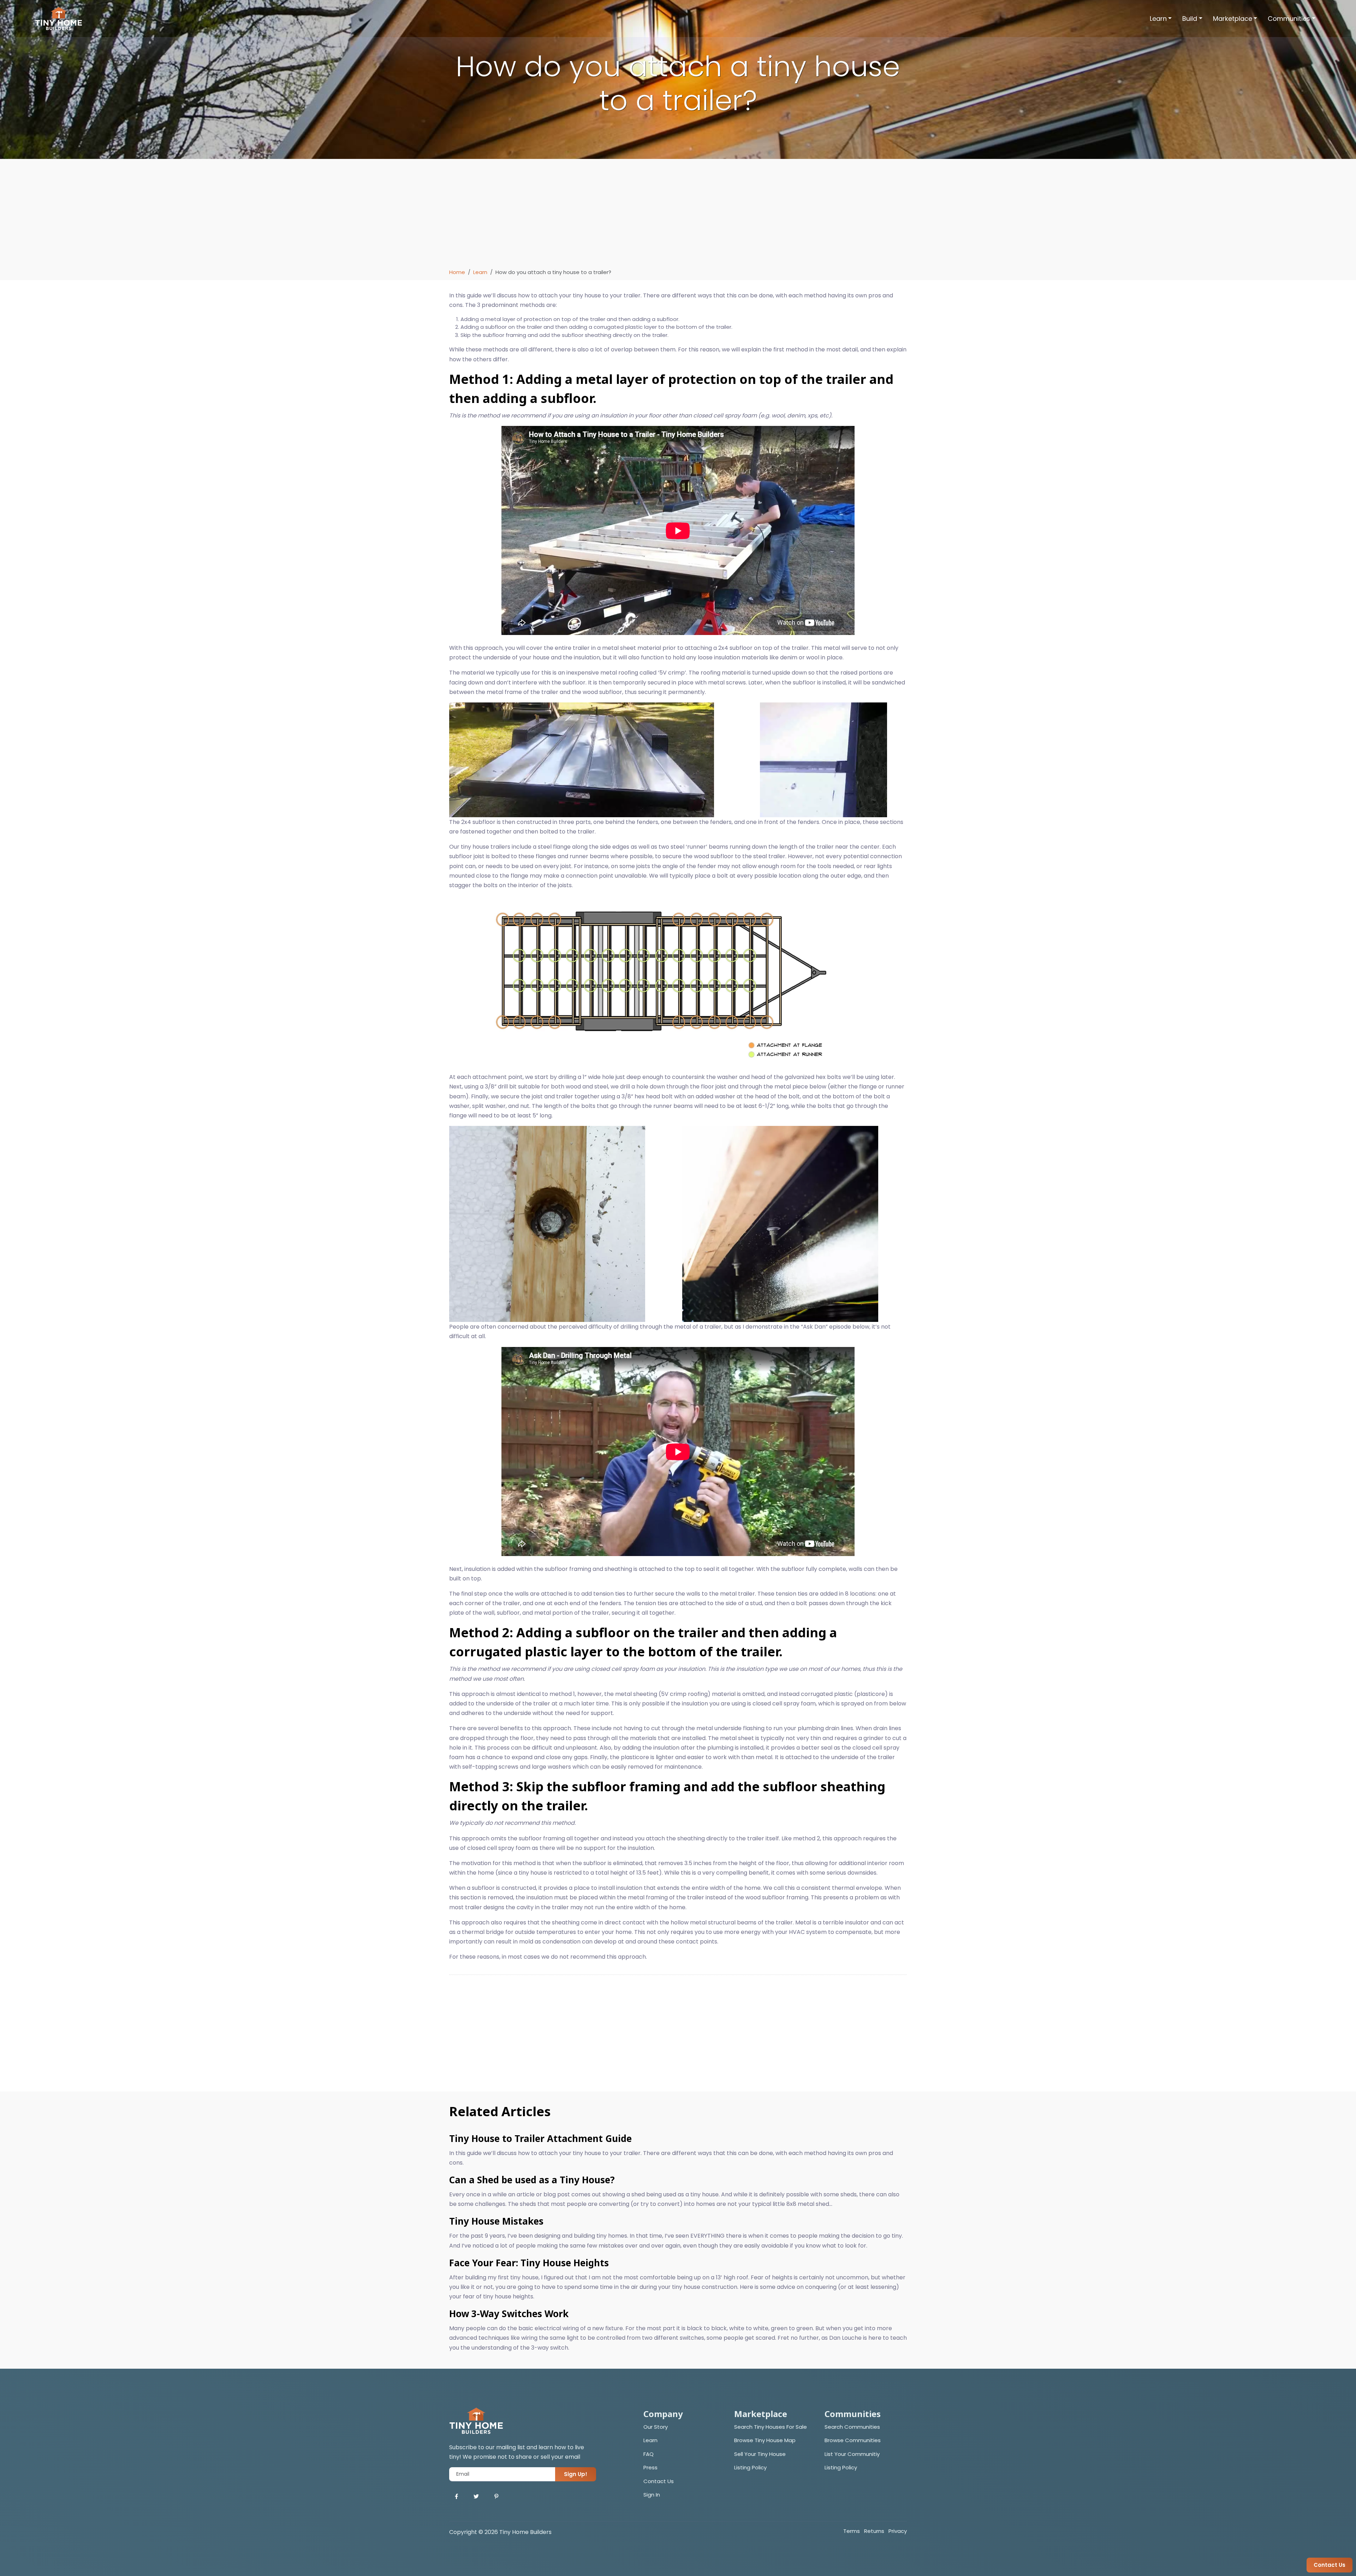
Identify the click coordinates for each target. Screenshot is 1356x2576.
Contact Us (659, 2481)
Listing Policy (750, 2467)
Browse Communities (853, 2440)
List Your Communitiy (852, 2454)
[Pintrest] (496, 2497)
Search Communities (852, 2427)
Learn (480, 272)
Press (650, 2467)
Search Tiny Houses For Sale (771, 2427)
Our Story (656, 2427)
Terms (852, 2531)
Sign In (652, 2495)
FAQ (649, 2454)
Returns (874, 2531)
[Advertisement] (678, 215)
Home (457, 272)
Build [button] (1190, 19)
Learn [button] (1158, 19)
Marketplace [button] (1233, 19)
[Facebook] (456, 2497)
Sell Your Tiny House (760, 2454)
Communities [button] (1289, 19)
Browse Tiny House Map (765, 2440)
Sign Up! (576, 2474)
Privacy (898, 2531)
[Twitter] (476, 2497)
